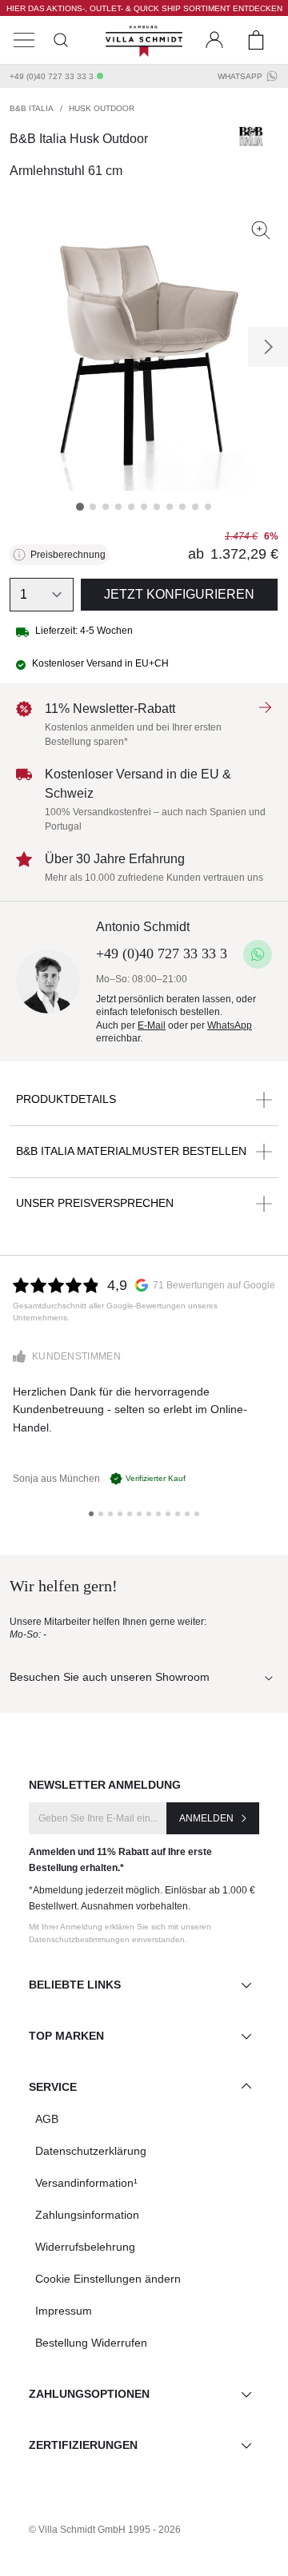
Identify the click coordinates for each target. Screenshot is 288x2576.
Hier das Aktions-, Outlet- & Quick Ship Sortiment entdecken (144, 8)
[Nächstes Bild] (268, 347)
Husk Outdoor (102, 108)
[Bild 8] (170, 507)
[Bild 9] (182, 507)
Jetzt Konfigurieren (179, 594)
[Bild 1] (80, 507)
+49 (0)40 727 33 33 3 (52, 76)
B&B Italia (32, 108)
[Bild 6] (144, 507)
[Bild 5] (131, 507)
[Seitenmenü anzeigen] (24, 40)
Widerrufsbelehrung (85, 2247)
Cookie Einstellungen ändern (108, 2279)
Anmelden (206, 1818)
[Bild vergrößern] (261, 230)
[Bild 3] (106, 507)
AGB (47, 2119)
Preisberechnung (68, 555)
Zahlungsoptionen (89, 2394)
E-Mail (152, 1025)
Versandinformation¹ (86, 2183)
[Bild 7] (157, 507)
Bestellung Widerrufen (91, 2343)
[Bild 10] (195, 507)
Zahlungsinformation (87, 2215)
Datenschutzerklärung (91, 2151)
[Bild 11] (208, 507)
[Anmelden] (214, 40)
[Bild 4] (118, 507)
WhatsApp (240, 76)
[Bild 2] (93, 507)
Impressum (64, 2311)
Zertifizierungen (83, 2445)
